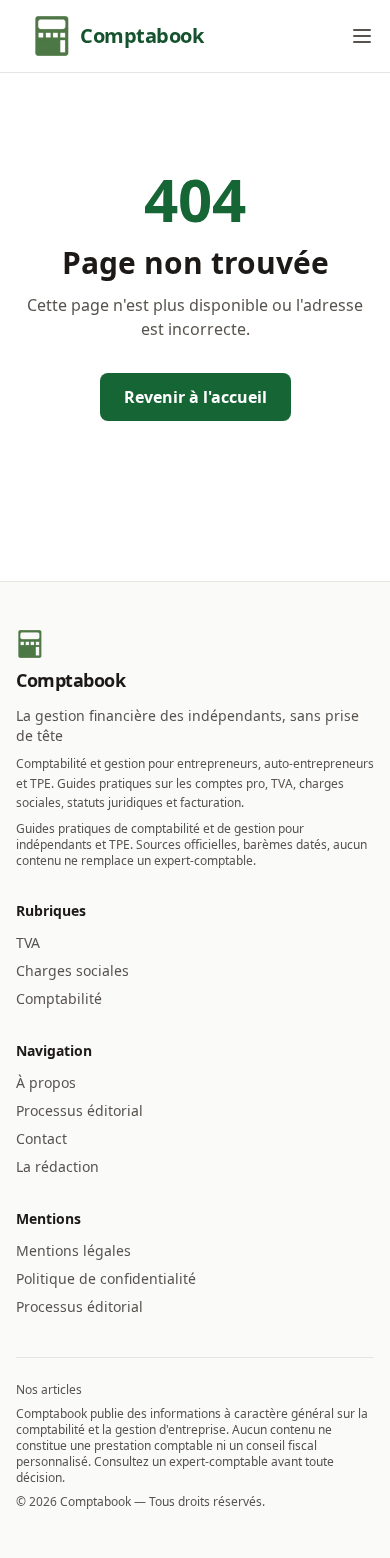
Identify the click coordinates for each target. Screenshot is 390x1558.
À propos (46, 1082)
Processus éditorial (79, 1110)
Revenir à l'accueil (195, 397)
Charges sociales (72, 970)
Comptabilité (59, 998)
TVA (28, 942)
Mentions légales (73, 1250)
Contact (41, 1138)
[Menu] (362, 36)
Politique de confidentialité (106, 1278)
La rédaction (57, 1166)
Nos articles (49, 1389)
